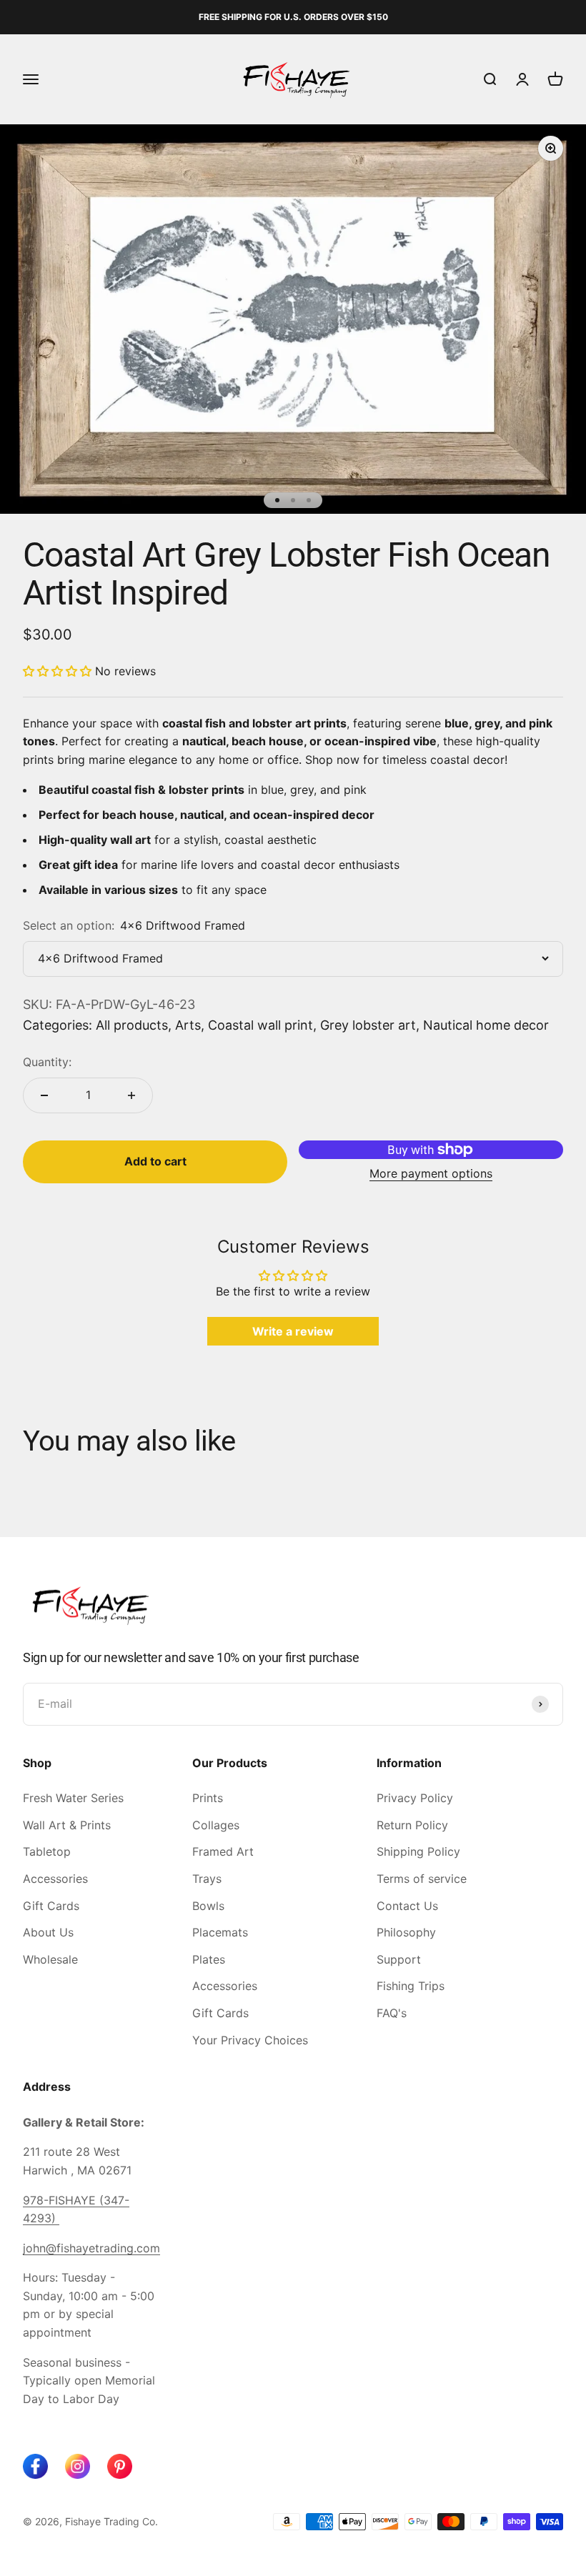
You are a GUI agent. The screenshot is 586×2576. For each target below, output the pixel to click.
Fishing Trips (411, 1986)
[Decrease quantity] (44, 1095)
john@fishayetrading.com (91, 2248)
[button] (59, 671)
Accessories (55, 1879)
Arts (188, 1025)
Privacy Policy (415, 1798)
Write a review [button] (293, 1331)
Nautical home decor (486, 1025)
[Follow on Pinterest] (120, 2466)
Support (399, 1959)
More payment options (431, 1173)
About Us (48, 1932)
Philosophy (406, 1932)
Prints (208, 1798)
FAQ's (392, 2013)
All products (132, 1025)
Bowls (208, 1906)
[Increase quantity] (131, 1095)
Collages (216, 1825)
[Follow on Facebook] (35, 2466)
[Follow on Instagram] (78, 2466)
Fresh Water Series (73, 1798)
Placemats (220, 1932)
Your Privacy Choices (250, 2040)
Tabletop (47, 1851)
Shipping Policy (418, 1851)
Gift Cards (51, 1906)
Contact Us (407, 1906)
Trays (207, 1879)
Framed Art (223, 1851)
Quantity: (47, 1062)
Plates (209, 1959)
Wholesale (50, 1959)
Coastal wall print (260, 1025)
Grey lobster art (368, 1025)
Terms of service (422, 1879)
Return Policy (412, 1825)
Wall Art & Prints (67, 1825)
